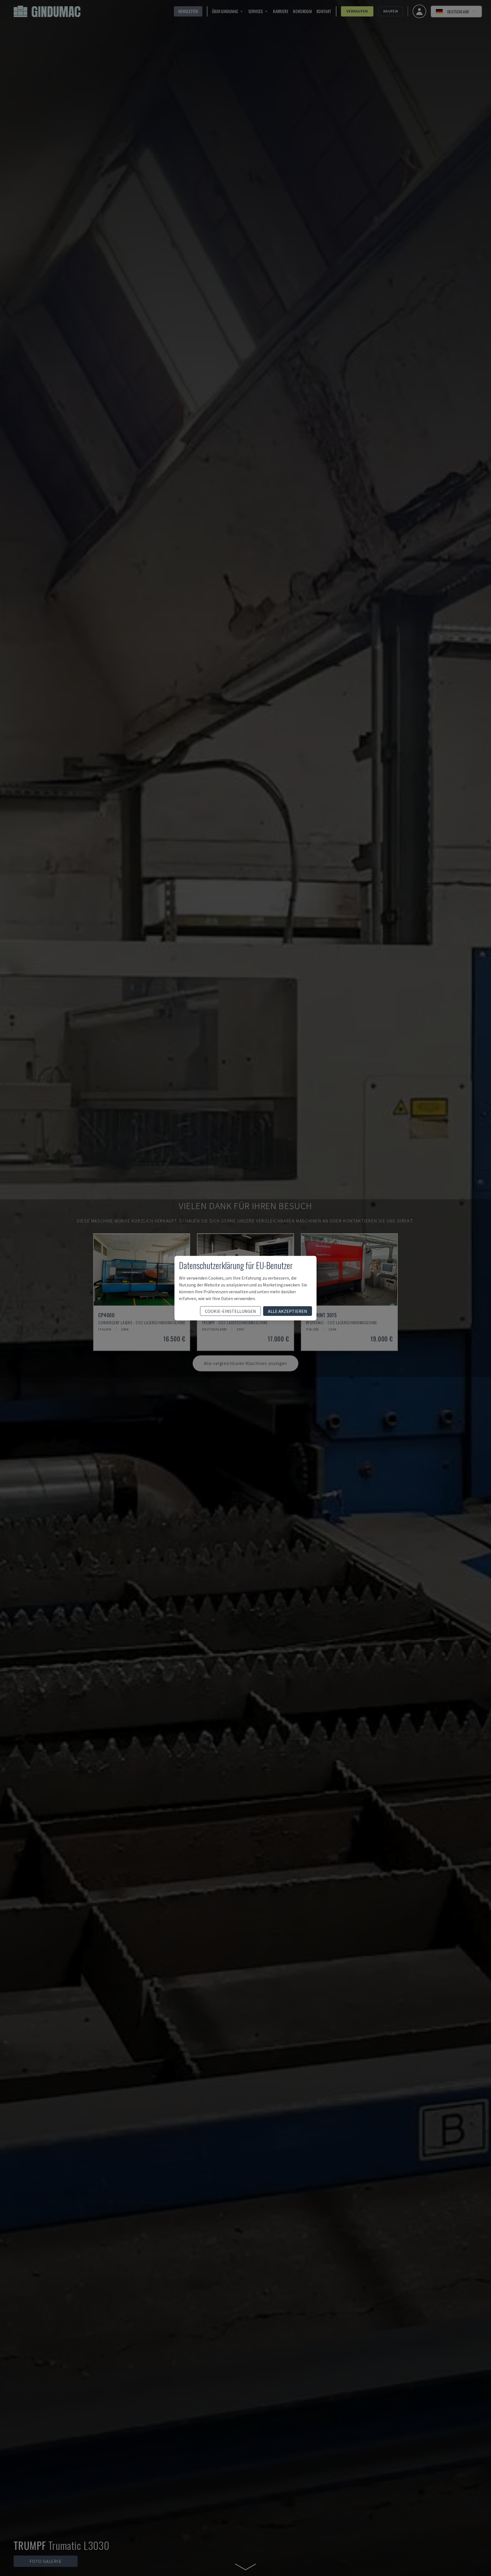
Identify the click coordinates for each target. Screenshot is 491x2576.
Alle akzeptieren (288, 1311)
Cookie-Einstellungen (230, 1311)
